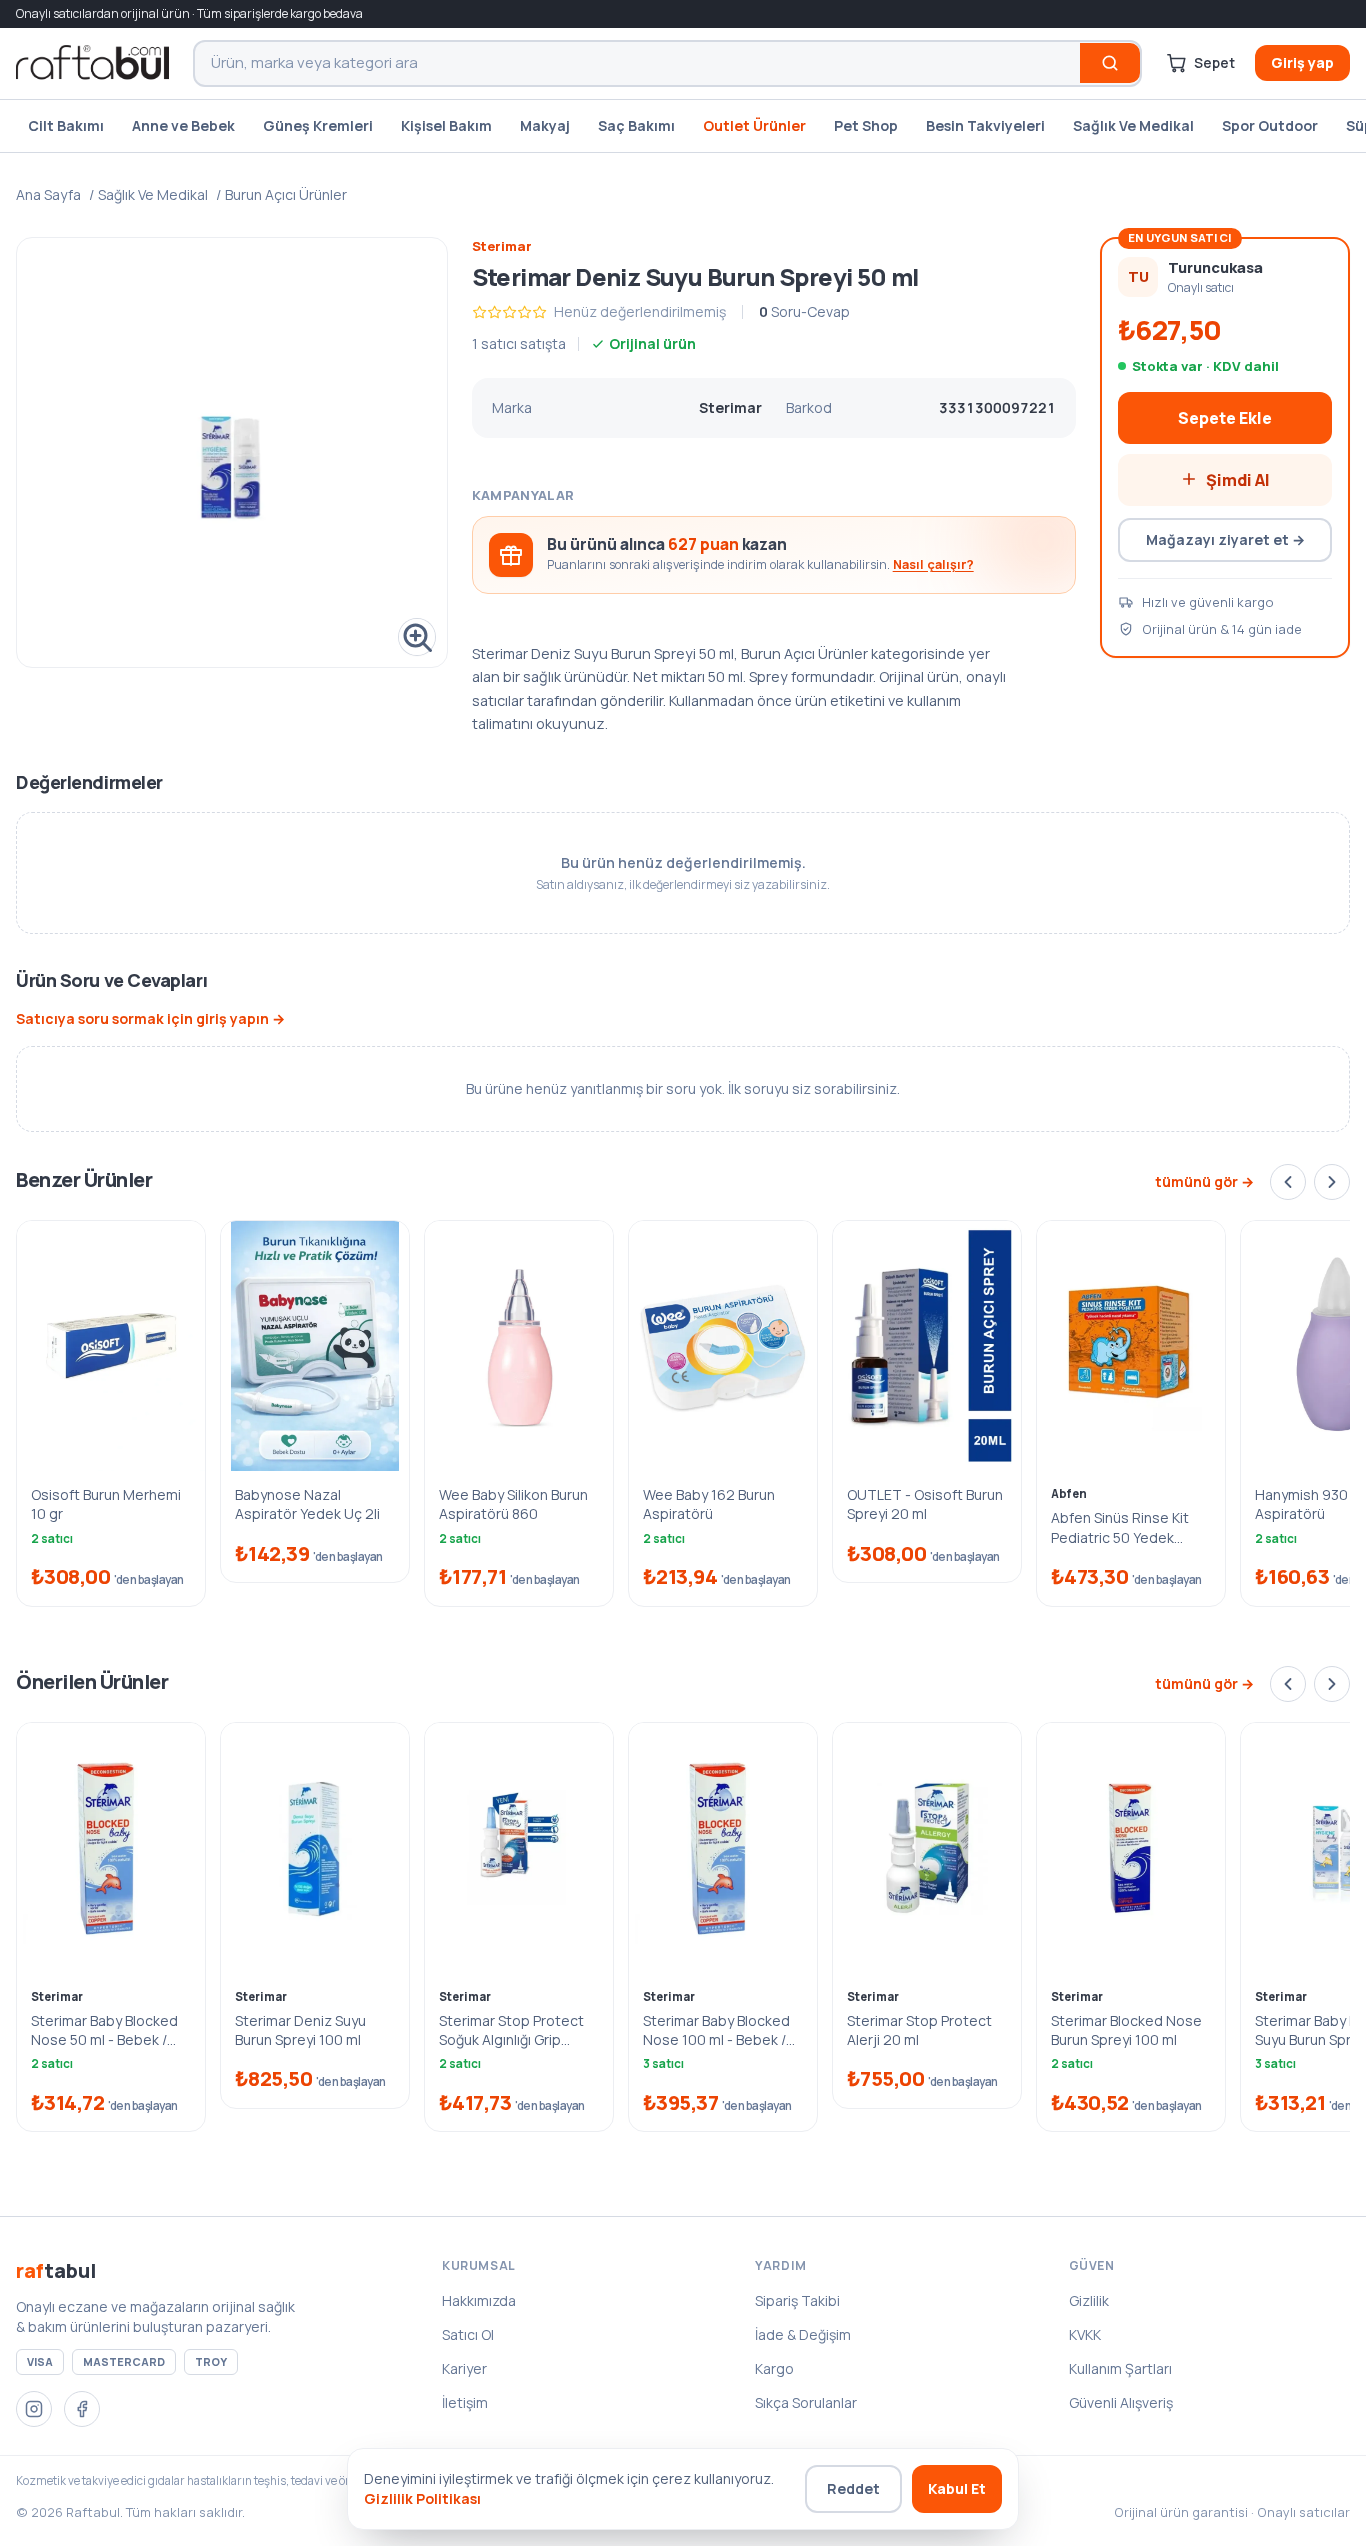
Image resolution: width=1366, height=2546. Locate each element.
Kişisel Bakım (446, 125)
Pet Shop (866, 125)
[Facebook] (82, 2409)
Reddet (853, 2488)
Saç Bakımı (636, 125)
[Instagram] (34, 2409)
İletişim (465, 2402)
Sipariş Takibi (797, 2300)
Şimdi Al (1238, 479)
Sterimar (502, 246)
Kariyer (464, 2368)
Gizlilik (1089, 2300)
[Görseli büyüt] (232, 453)
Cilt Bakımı (66, 125)
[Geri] (1288, 1182)
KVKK (1085, 2334)
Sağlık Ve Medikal (1133, 125)
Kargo (774, 2368)
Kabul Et (957, 2488)
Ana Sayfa (48, 194)
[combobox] (637, 63)
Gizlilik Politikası (422, 2498)
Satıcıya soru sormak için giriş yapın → (150, 1018)
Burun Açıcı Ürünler (286, 194)
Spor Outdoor (1270, 125)
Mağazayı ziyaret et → (1225, 538)
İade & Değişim (803, 2334)
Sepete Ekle (1225, 417)
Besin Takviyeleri (985, 125)
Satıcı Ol (468, 2334)
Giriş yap (1302, 62)
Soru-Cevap (804, 311)
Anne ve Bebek (183, 125)
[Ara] (1110, 63)
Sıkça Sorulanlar (806, 2402)
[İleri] (1332, 1182)
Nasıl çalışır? (933, 564)
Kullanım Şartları (1120, 2368)
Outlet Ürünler (754, 125)
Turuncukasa (1215, 267)
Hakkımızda (479, 2300)
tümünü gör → (1204, 1181)
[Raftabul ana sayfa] (92, 63)
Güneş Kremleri (318, 125)
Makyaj (545, 125)
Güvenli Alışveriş (1121, 2402)
